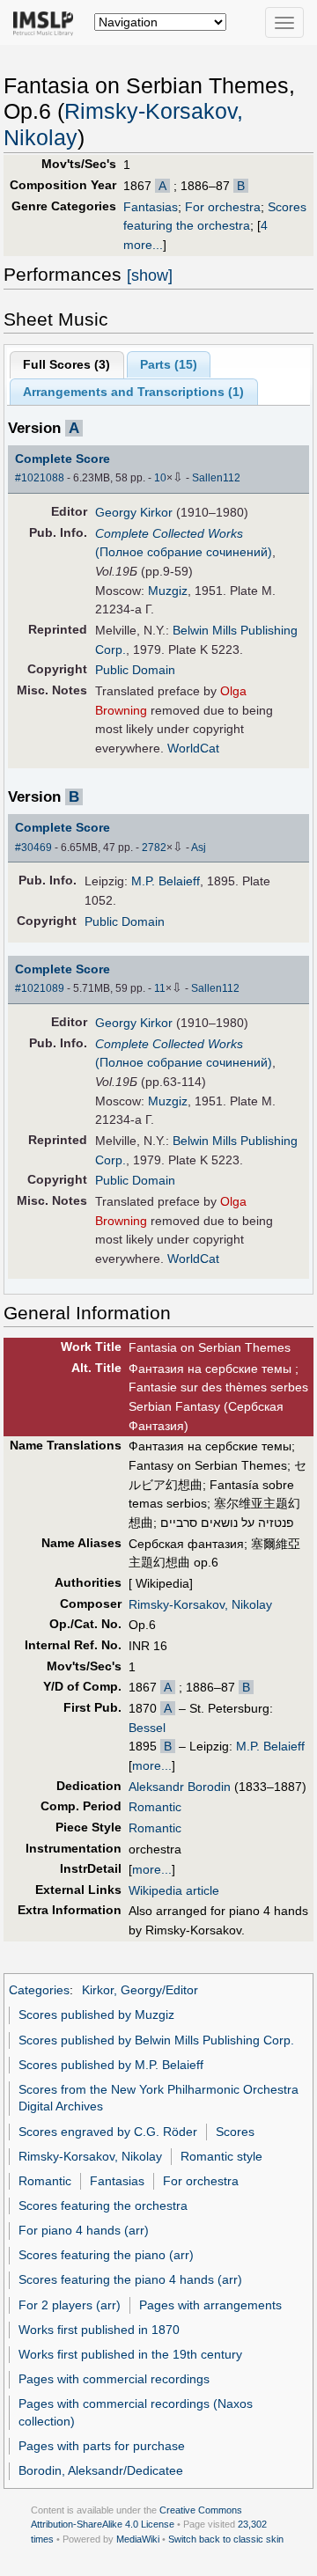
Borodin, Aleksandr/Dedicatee (101, 2470)
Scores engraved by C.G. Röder (108, 2132)
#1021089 (40, 988)
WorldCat (193, 748)
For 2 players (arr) (70, 2305)
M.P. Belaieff (166, 881)
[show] (150, 275)
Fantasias (151, 207)
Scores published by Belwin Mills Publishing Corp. (156, 2040)
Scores (235, 2132)
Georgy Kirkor (134, 512)
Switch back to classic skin (226, 2539)
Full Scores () (66, 364)
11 (160, 988)
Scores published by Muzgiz (96, 2015)
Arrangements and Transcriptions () (133, 392)
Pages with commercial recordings (114, 2379)
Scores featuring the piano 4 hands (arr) (130, 2279)
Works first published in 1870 (99, 2330)
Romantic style (221, 2156)
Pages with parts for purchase (102, 2446)
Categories (39, 1990)
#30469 (33, 848)
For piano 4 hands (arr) (84, 2230)
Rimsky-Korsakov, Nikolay (200, 1604)
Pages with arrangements (210, 2305)
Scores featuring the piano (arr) (106, 2255)
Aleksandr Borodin (180, 1787)
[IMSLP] (47, 22)
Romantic (155, 1807)
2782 (154, 848)
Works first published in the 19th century (130, 2354)
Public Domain (135, 670)
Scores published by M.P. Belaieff (111, 2065)
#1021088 (40, 478)
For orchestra (223, 207)
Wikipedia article (174, 1890)
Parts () (169, 364)
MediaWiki (138, 2539)
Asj (199, 848)
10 (160, 478)
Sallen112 (216, 478)
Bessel (147, 1728)
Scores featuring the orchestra (103, 2205)
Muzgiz (168, 591)
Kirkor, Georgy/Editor (140, 1990)
